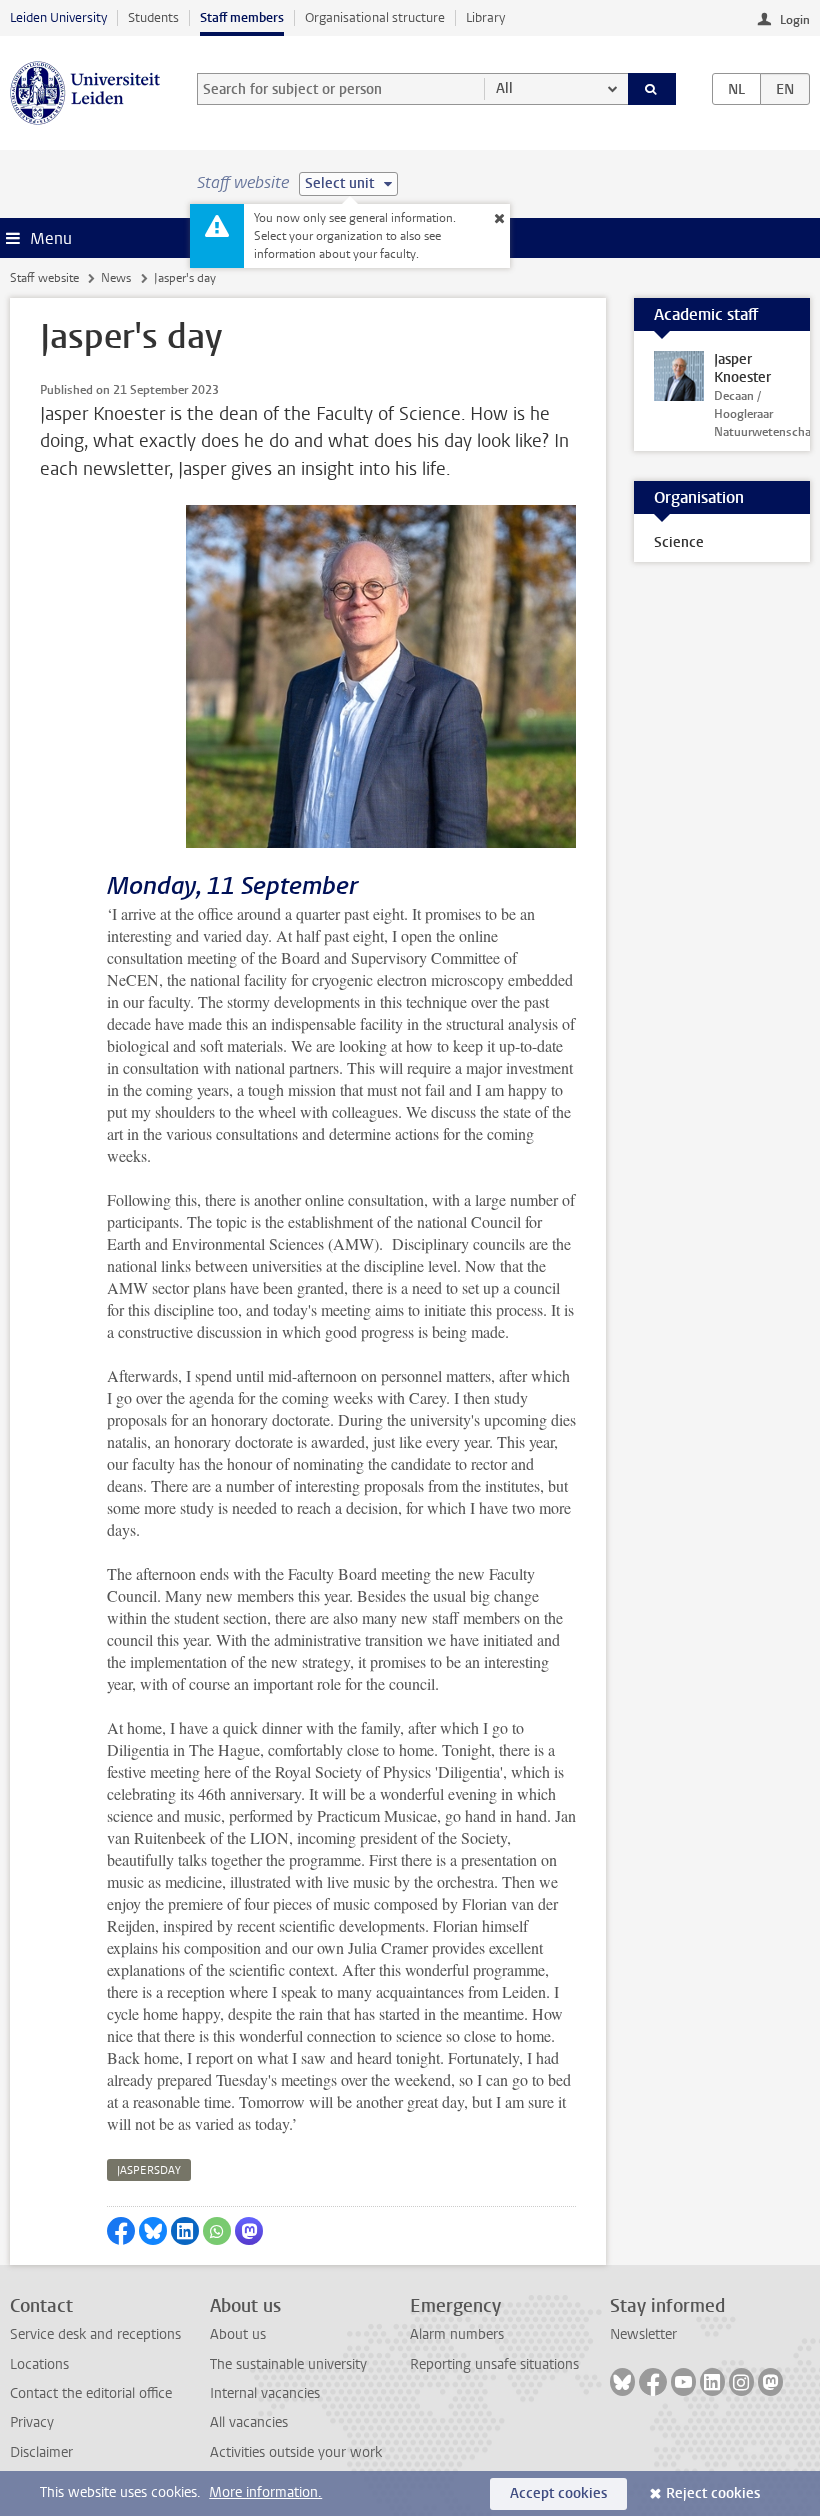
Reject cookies (713, 2493)
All (504, 88)
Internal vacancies (265, 2393)
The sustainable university (288, 2364)
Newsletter (643, 2334)
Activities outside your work (296, 2452)
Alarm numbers (457, 2334)
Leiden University (58, 17)
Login (795, 20)
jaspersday (149, 2170)
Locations (39, 2364)
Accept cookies (558, 2493)
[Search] (652, 89)
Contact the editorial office (91, 2393)
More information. (265, 2492)
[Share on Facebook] (121, 2231)
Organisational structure (375, 17)
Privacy (32, 2422)
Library (485, 17)
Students (153, 17)
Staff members (242, 17)
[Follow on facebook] (653, 2382)
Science (679, 542)
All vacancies (249, 2422)
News (116, 278)
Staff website (44, 278)
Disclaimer (41, 2452)
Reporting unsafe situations (494, 2364)
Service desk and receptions (95, 2334)
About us (238, 2334)
